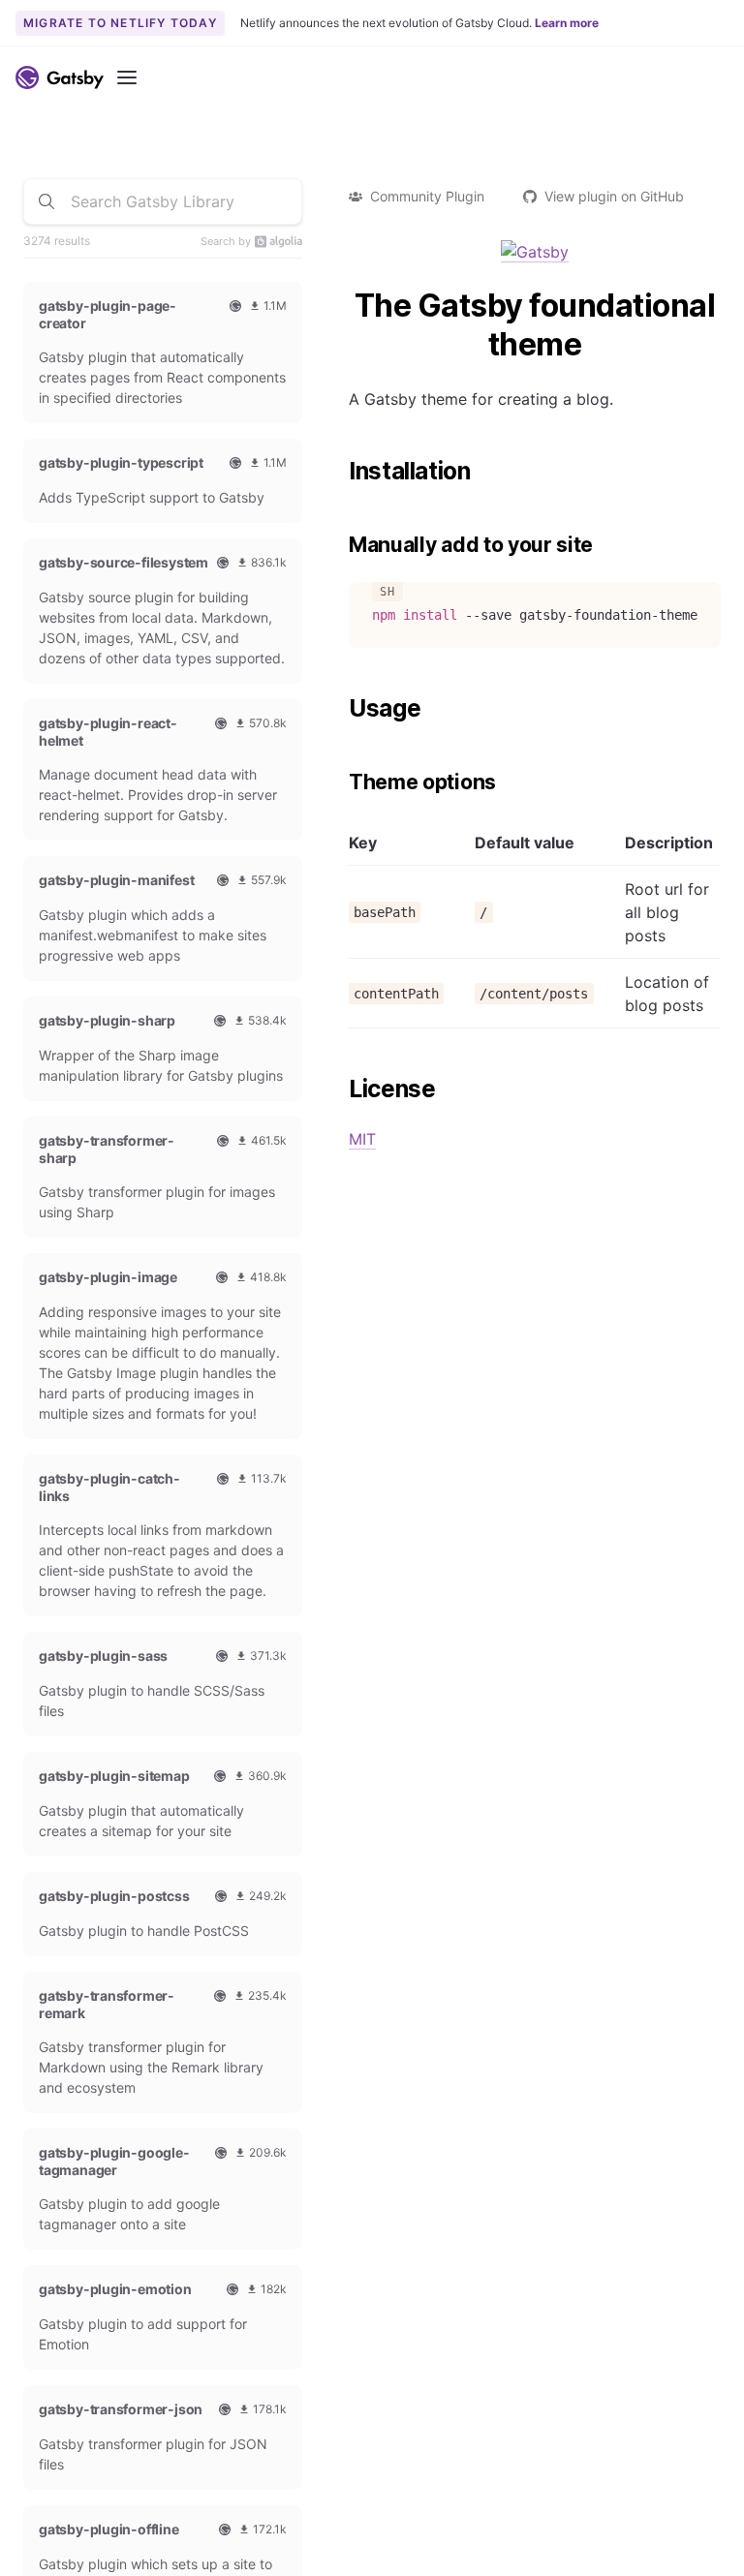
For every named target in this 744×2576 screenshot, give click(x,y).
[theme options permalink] (339, 782)
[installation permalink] (339, 472)
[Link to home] (60, 77)
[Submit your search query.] (46, 201)
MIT (362, 1139)
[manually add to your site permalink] (339, 545)
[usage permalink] (339, 709)
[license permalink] (339, 1089)
